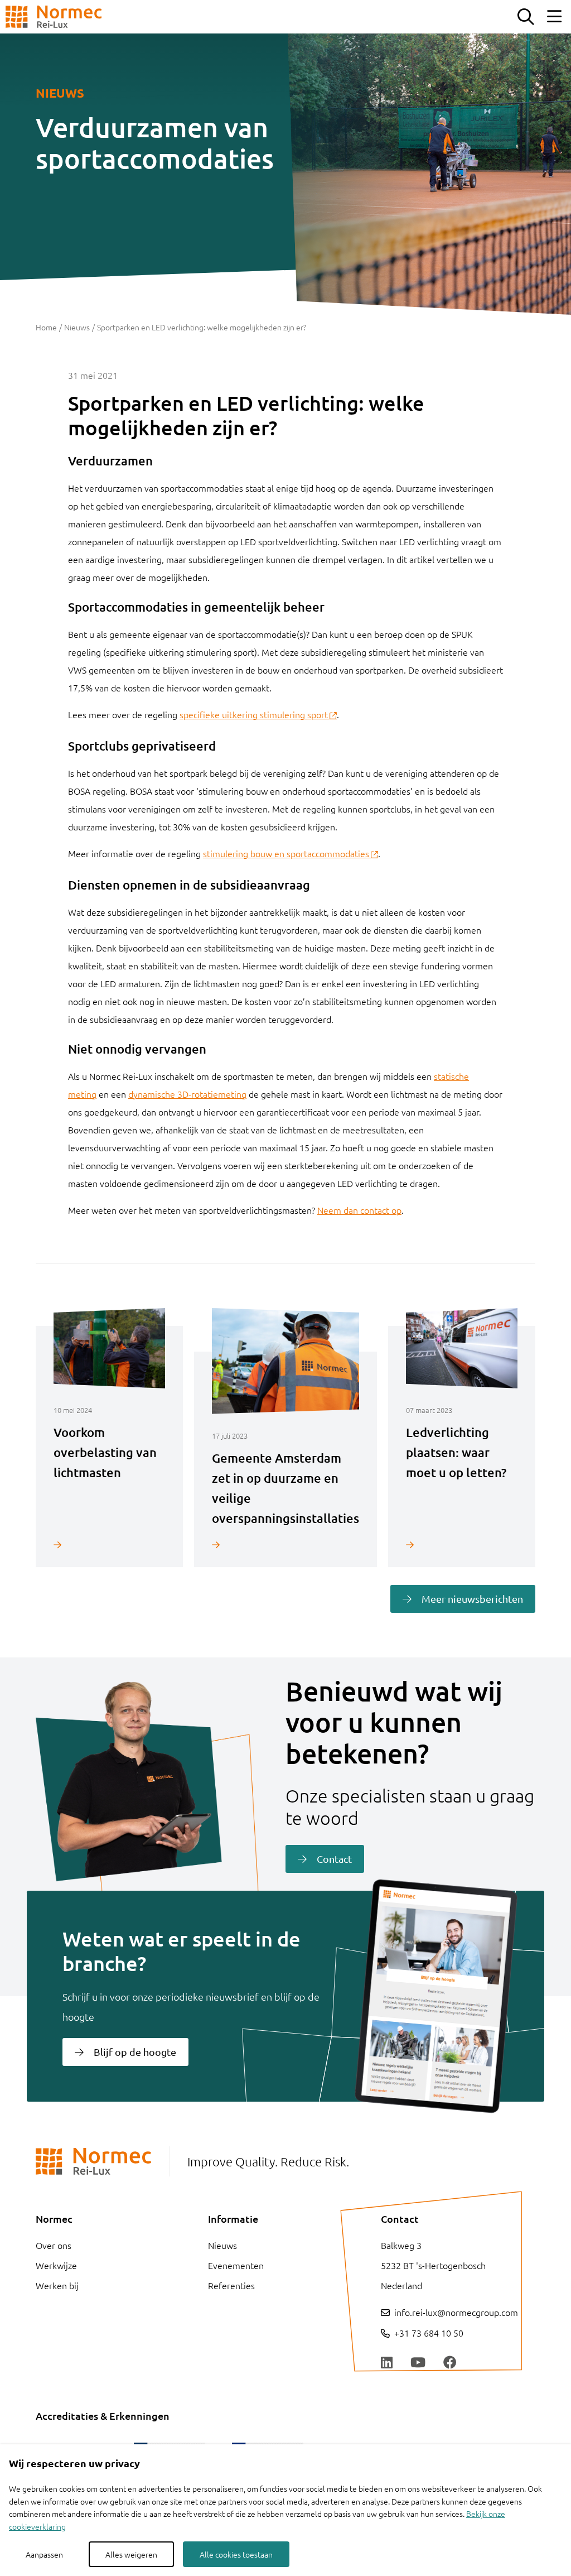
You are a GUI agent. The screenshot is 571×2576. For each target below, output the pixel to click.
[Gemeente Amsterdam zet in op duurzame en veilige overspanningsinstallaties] (285, 1544)
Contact (334, 1859)
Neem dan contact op (359, 1210)
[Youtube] (418, 2363)
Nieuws (77, 327)
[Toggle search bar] (525, 17)
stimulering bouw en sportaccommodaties (286, 853)
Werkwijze (56, 2265)
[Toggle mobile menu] (554, 17)
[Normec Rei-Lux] (54, 17)
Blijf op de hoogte (135, 2052)
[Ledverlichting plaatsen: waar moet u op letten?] (462, 1544)
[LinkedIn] (387, 2363)
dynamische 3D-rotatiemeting (187, 1094)
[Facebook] (450, 2363)
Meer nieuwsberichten (472, 1599)
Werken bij (57, 2285)
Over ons (54, 2245)
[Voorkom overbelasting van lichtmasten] (109, 1544)
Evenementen (236, 2265)
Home (46, 327)
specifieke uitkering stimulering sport (254, 714)
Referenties (231, 2285)
